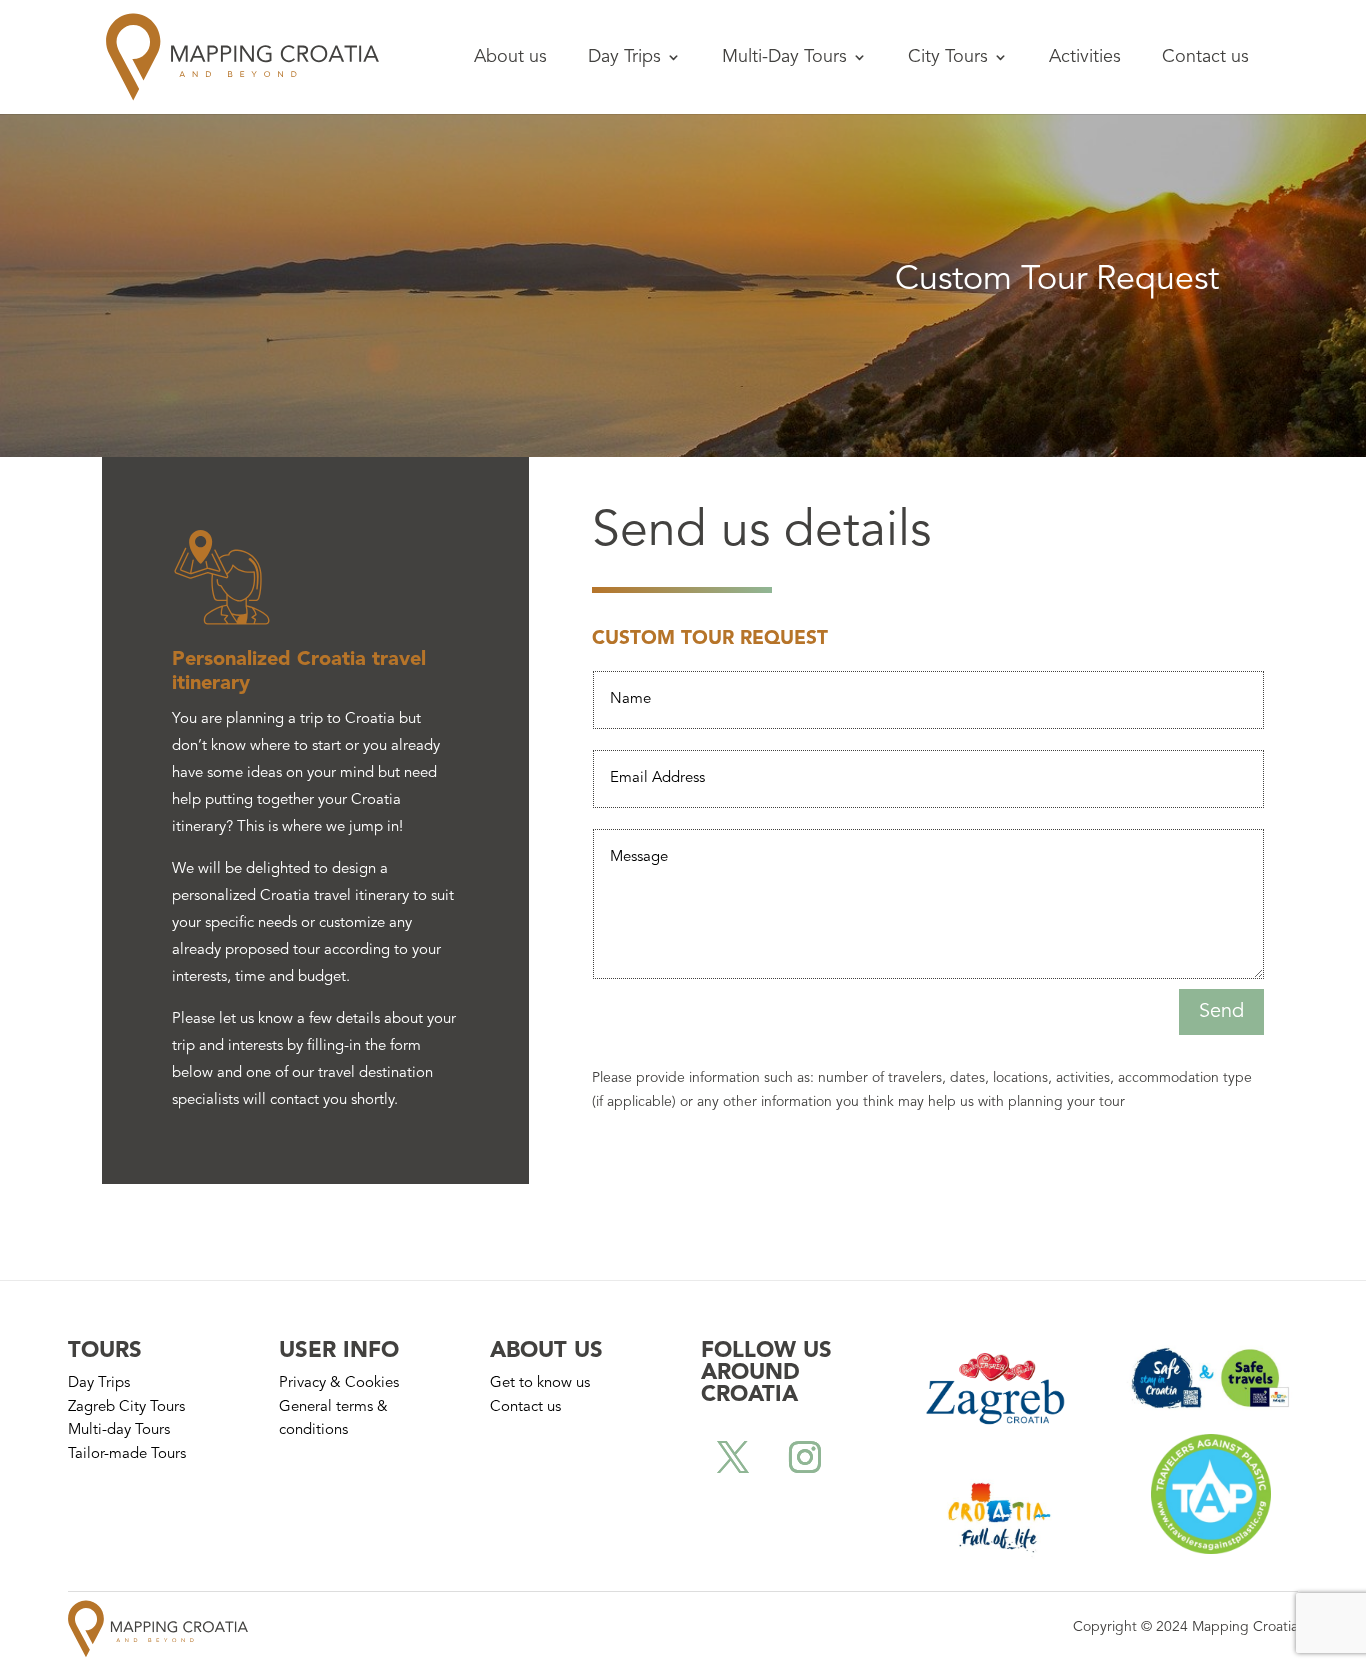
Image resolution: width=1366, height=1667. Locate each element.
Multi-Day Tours (784, 58)
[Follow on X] (733, 1457)
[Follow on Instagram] (805, 1457)
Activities (1085, 58)
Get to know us (540, 1383)
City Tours (948, 58)
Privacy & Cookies (339, 1383)
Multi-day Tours (119, 1430)
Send (1221, 1012)
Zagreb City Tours (126, 1407)
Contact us (1205, 58)
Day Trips (624, 58)
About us (510, 58)
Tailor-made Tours (127, 1454)
